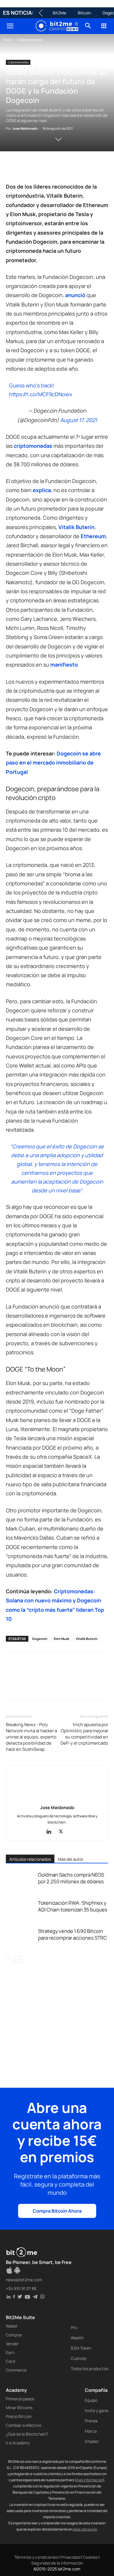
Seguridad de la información (57, 2563)
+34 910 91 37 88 (21, 2288)
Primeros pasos (20, 2399)
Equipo (91, 2400)
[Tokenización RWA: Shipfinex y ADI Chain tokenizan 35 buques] (20, 1910)
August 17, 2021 (79, 420)
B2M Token (81, 2348)
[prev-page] (9, 1959)
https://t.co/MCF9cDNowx (40, 394)
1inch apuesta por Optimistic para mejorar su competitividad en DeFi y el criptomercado (84, 1734)
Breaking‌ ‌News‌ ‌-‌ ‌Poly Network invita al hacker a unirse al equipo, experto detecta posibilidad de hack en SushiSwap (31, 1737)
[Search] (88, 26)
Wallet (12, 2326)
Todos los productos (89, 2369)
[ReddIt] (65, 168)
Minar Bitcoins (19, 2408)
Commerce (16, 2370)
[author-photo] (57, 1799)
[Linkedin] (52, 168)
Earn (10, 2352)
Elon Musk (62, 1639)
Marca (91, 2431)
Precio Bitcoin (19, 2416)
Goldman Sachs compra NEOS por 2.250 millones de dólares (71, 1878)
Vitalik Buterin (87, 1639)
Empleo (92, 2441)
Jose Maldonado (25, 128)
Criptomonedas (30, 40)
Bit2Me (59, 13)
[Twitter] (25, 168)
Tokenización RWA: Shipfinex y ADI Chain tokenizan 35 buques (73, 1906)
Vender (12, 2344)
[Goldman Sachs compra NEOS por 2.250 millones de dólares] (20, 1881)
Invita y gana (96, 2410)
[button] (10, 26)
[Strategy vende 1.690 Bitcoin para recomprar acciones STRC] (20, 1938)
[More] (106, 168)
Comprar (14, 2335)
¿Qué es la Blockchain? (27, 2434)
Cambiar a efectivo (24, 2425)
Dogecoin (40, 1639)
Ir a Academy (18, 2443)
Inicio (7, 40)
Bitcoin (84, 13)
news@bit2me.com (24, 2280)
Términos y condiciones (36, 2557)
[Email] (79, 168)
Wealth (77, 2338)
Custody (79, 2358)
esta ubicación (85, 2529)
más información (90, 2480)
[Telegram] (92, 168)
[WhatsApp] (39, 168)
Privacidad (70, 2557)
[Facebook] (12, 168)
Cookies (90, 2557)
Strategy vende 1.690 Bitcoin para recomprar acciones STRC (72, 1934)
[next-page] (19, 1959)
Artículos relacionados (30, 1859)
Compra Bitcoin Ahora (57, 2211)
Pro (74, 2327)
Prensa (91, 2421)
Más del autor (71, 1859)
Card (10, 2361)
